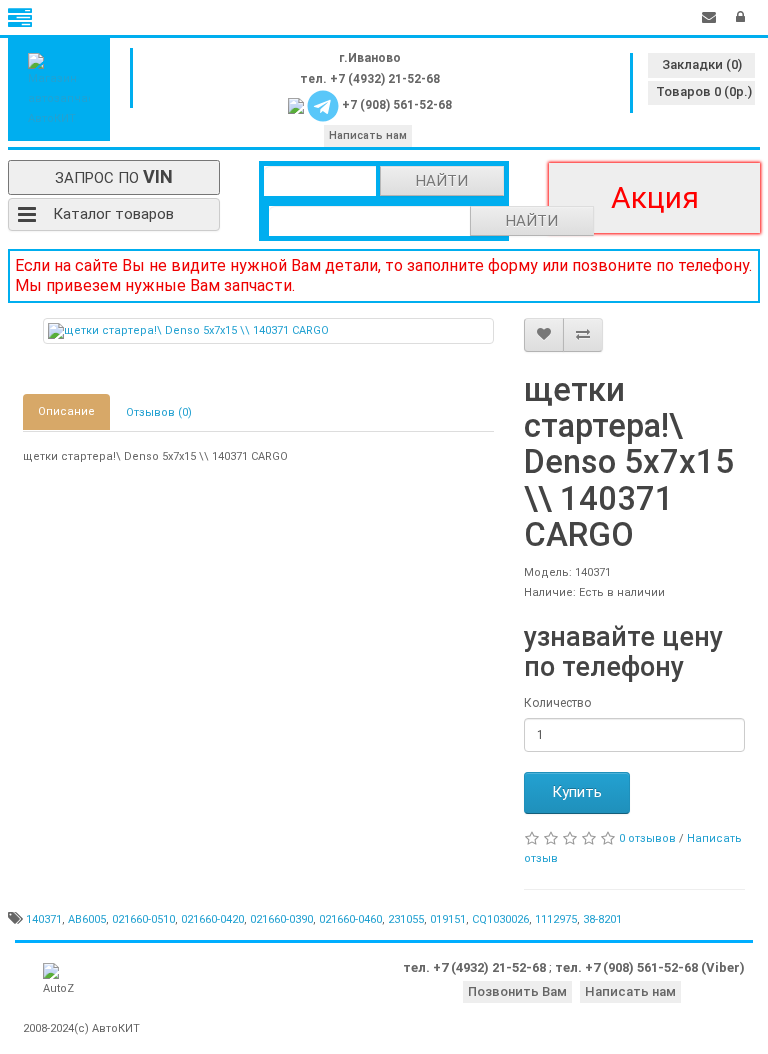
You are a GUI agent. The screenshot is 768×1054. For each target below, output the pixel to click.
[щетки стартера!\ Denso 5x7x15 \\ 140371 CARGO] (269, 331)
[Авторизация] (740, 17)
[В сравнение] (583, 335)
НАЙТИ (442, 181)
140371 (44, 919)
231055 (406, 919)
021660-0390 (281, 919)
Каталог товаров (113, 214)
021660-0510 (143, 919)
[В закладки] (544, 335)
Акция (655, 197)
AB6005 (87, 919)
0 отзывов (647, 838)
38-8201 (602, 919)
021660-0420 (212, 919)
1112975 (556, 919)
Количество (557, 703)
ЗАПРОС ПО (114, 176)
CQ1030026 (500, 919)
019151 (448, 919)
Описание (66, 411)
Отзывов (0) (159, 412)
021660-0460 (350, 919)
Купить (577, 792)
